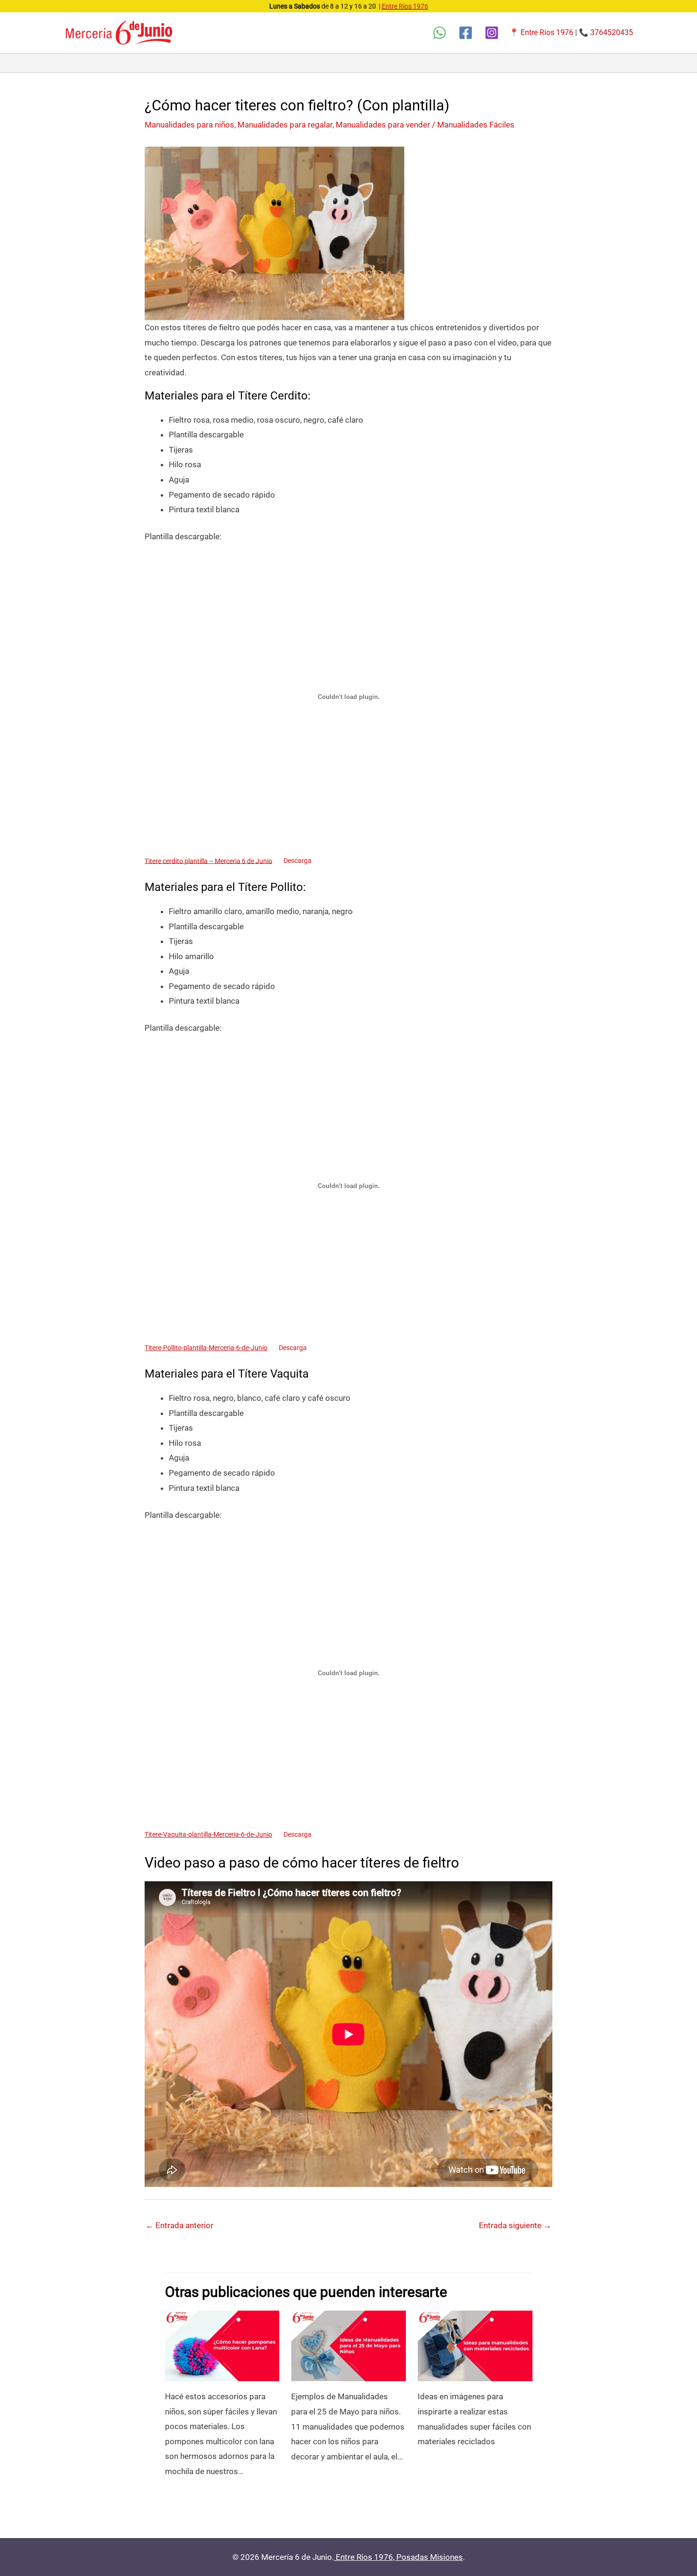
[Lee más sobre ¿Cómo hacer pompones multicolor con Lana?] (222, 2345)
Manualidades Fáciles (476, 125)
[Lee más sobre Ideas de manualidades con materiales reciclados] (475, 2345)
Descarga (298, 861)
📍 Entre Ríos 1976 (541, 32)
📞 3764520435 (606, 32)
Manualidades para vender (383, 125)
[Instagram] (492, 33)
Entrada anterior (179, 2225)
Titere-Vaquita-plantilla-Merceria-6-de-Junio (208, 1834)
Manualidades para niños (189, 125)
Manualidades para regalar (285, 125)
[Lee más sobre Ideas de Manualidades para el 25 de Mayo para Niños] (348, 2345)
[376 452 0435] (440, 33)
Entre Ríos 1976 (405, 6)
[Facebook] (466, 33)
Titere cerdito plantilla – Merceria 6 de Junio (208, 861)
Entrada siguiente (515, 2225)
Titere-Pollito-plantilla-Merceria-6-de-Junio (206, 1348)
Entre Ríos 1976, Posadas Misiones (399, 2557)
